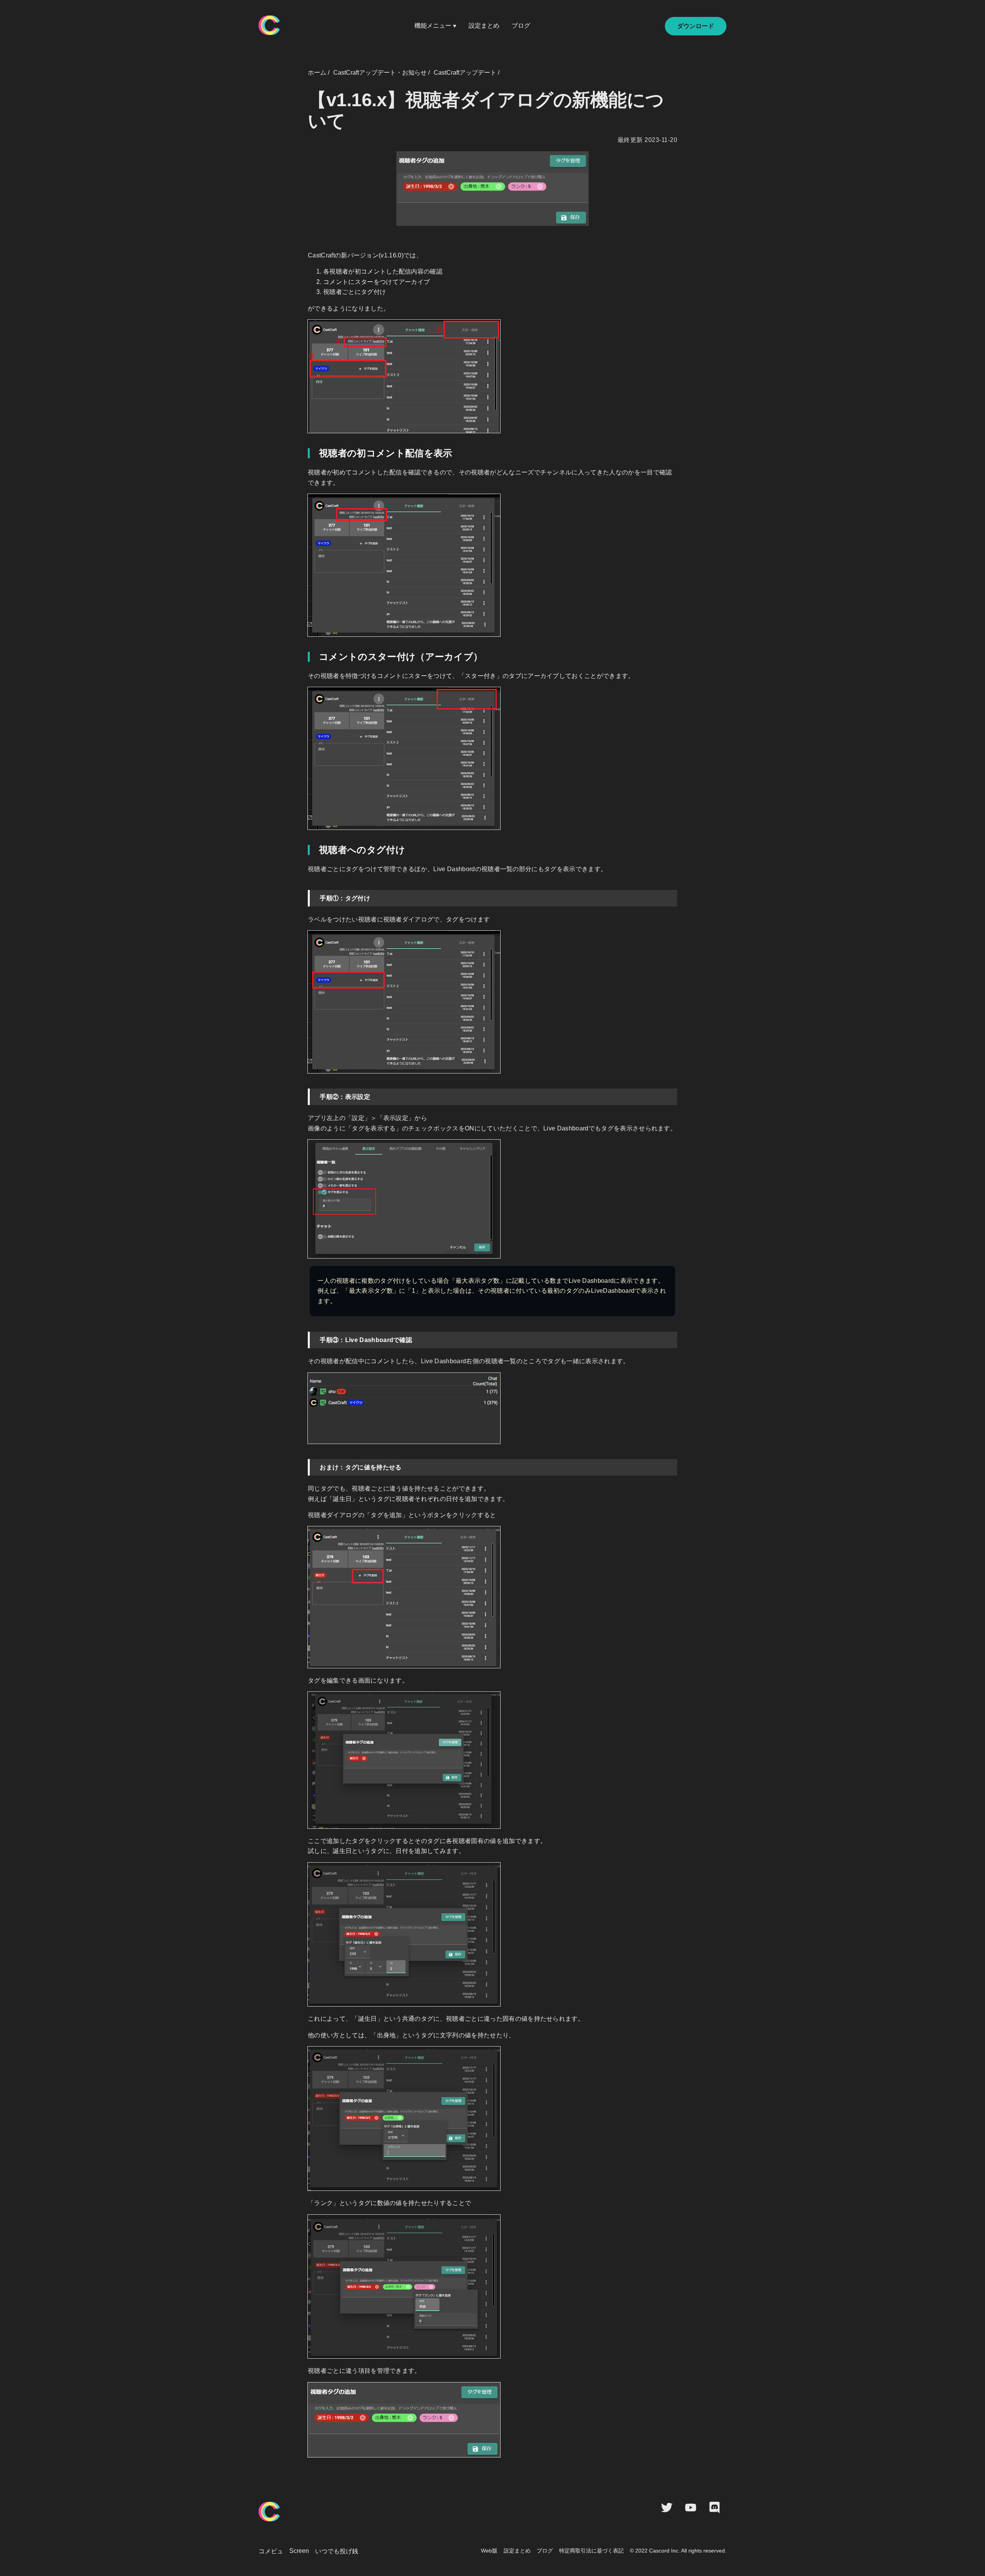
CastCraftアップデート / (467, 73)
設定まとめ (484, 26)
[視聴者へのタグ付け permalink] (306, 850)
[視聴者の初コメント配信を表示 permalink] (306, 453)
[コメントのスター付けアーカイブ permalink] (306, 657)
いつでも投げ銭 (337, 2551)
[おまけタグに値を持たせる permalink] (305, 1463)
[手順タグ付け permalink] (305, 894)
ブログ (521, 26)
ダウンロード (696, 26)
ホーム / (319, 73)
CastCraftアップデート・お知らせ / (381, 73)
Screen (299, 2551)
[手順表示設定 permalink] (305, 1093)
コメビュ (271, 2551)
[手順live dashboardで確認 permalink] (305, 1336)
